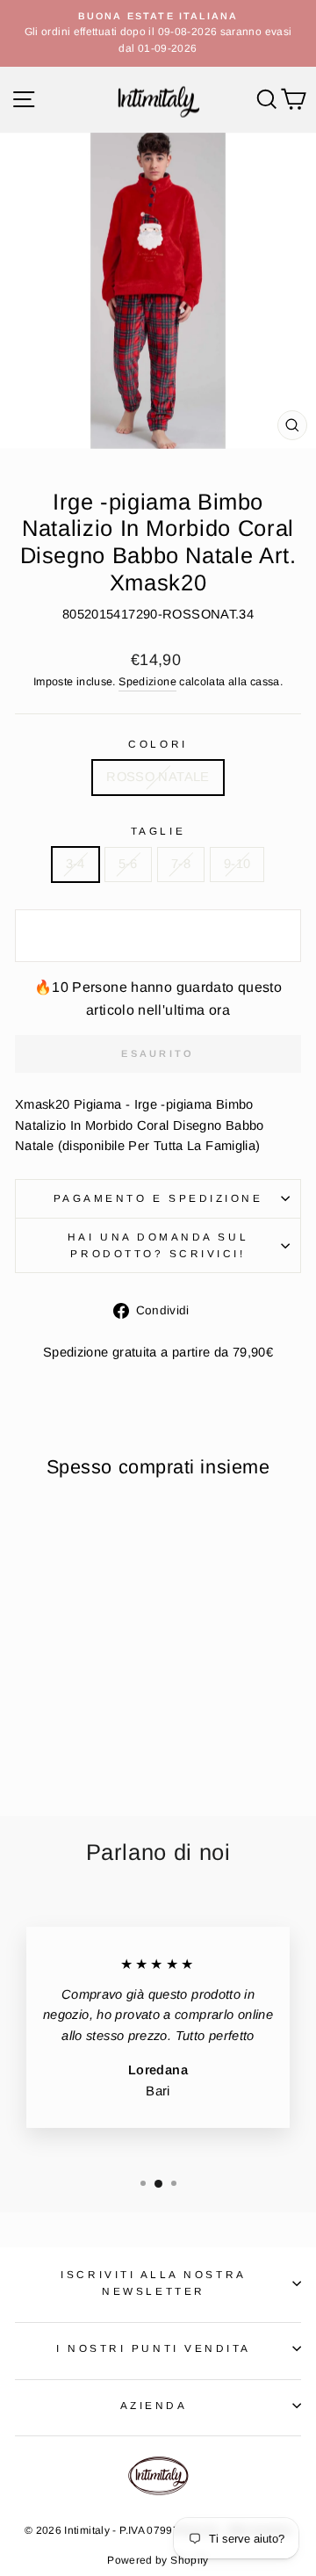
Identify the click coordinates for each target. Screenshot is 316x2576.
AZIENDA (154, 2405)
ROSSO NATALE (158, 777)
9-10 (237, 864)
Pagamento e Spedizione (158, 1198)
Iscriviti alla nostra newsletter (153, 2283)
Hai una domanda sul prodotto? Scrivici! (158, 1245)
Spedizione (147, 682)
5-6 (128, 864)
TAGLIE (158, 831)
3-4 (75, 864)
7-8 (181, 864)
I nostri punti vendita (154, 2348)
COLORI (158, 744)
